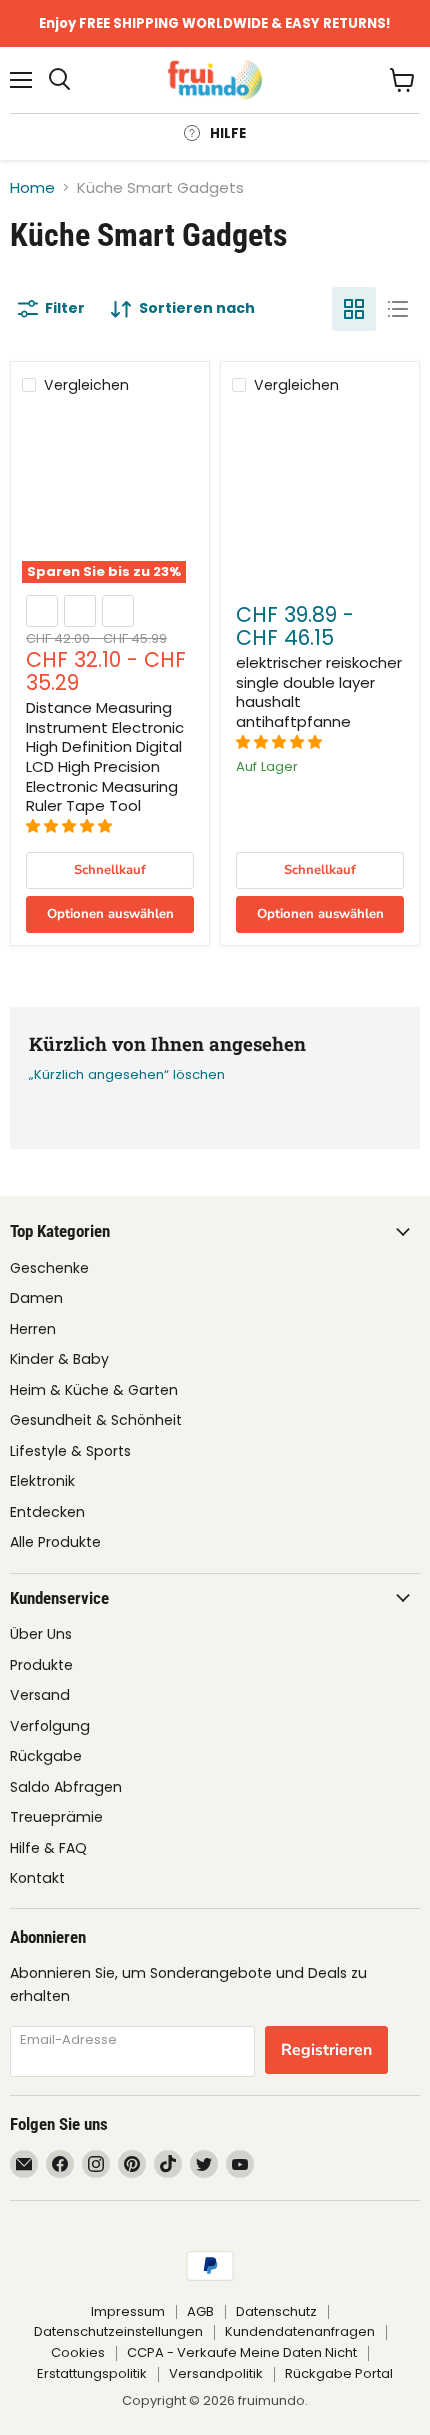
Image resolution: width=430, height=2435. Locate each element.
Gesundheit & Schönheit (96, 1420)
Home (32, 187)
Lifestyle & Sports (70, 1451)
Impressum (128, 2311)
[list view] (398, 309)
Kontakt (37, 1878)
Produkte (41, 1665)
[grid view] (354, 309)
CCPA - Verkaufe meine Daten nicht (242, 2352)
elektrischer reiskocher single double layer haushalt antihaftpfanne (319, 692)
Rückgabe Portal (339, 2373)
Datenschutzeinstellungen (118, 2331)
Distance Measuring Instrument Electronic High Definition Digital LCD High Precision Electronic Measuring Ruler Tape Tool (105, 756)
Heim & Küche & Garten (94, 1390)
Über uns (41, 1634)
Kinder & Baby (59, 1359)
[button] (71, 826)
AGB (200, 2311)
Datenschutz (276, 2311)
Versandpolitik (216, 2373)
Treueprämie (56, 1817)
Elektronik (42, 1481)
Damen (36, 1298)
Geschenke (49, 1268)
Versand (40, 1695)
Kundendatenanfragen (300, 2331)
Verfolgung (50, 1726)
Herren (33, 1329)
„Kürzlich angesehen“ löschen (127, 1074)
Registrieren (326, 2050)
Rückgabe (46, 1756)
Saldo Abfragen (66, 1787)
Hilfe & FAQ (48, 1848)
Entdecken (47, 1512)
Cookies (78, 2352)
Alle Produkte (55, 1542)
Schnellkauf (110, 870)
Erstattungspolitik (92, 2373)
